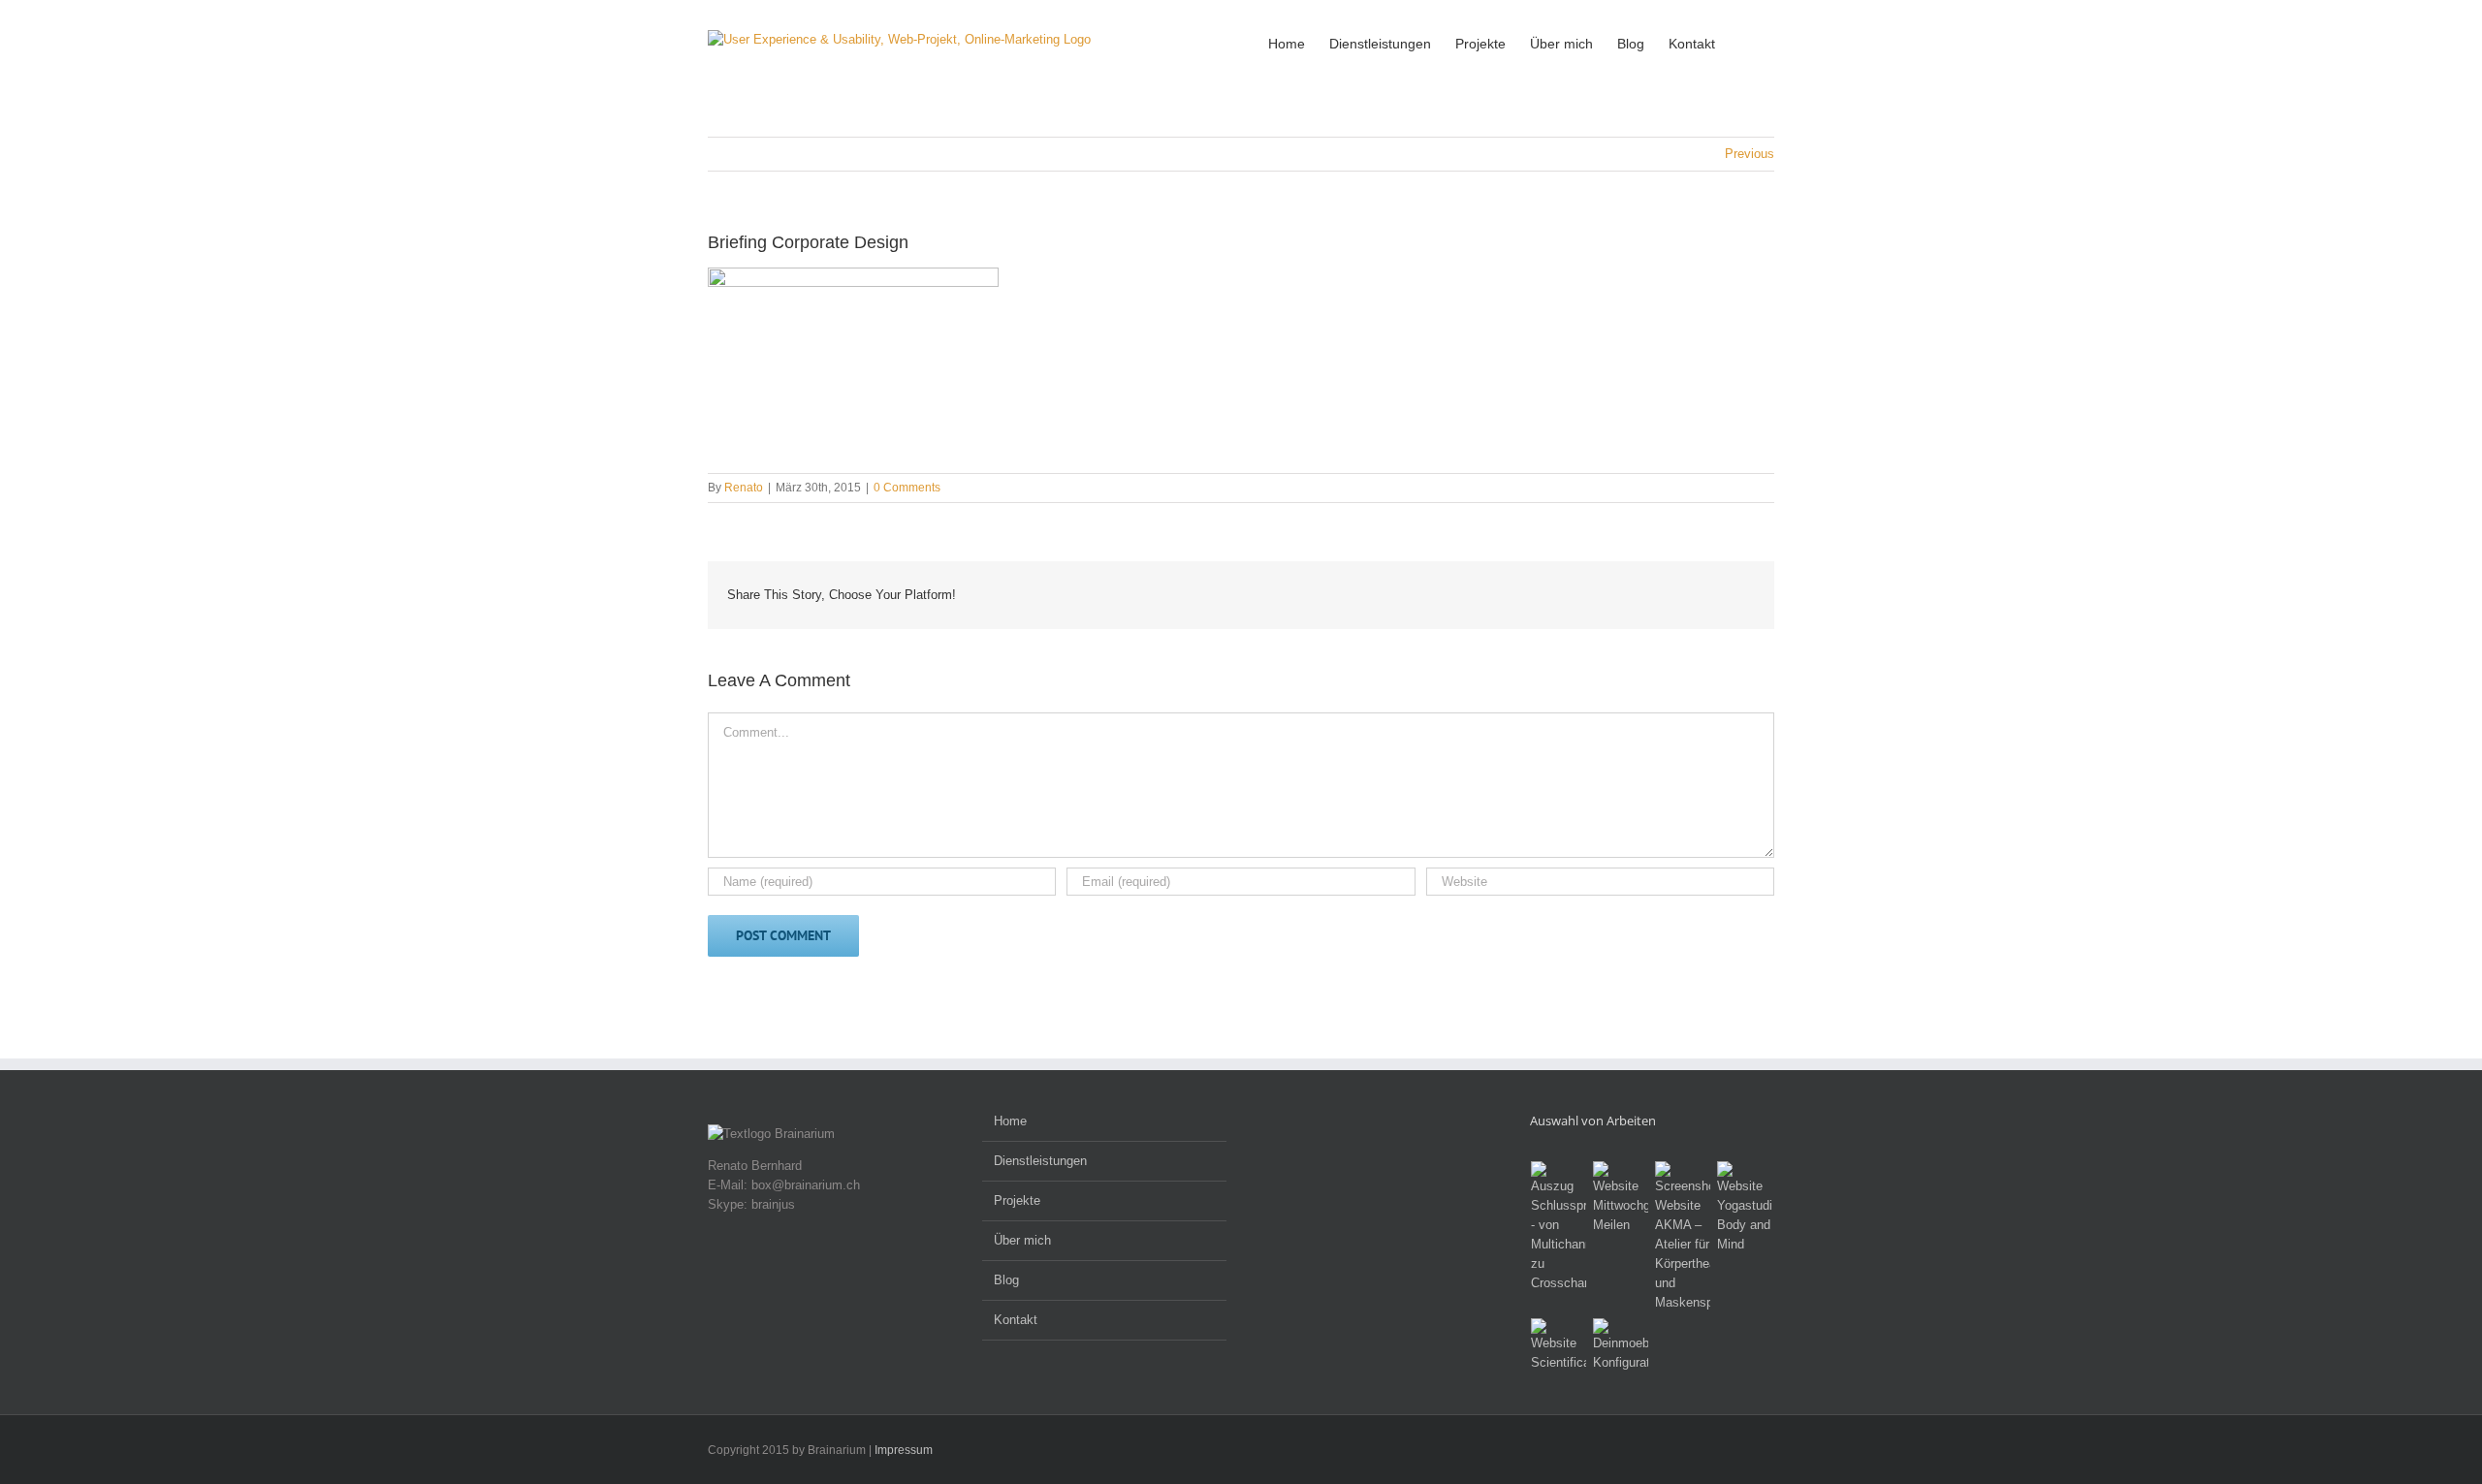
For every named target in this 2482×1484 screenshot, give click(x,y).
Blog (1006, 1280)
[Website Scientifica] (1559, 1345)
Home (1010, 1121)
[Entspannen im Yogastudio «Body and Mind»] (1745, 1208)
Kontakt (1016, 1320)
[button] (1745, 42)
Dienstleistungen (1040, 1161)
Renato (744, 488)
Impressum (904, 1450)
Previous (1750, 154)
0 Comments (907, 488)
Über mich (1022, 1240)
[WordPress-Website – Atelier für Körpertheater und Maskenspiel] (1683, 1237)
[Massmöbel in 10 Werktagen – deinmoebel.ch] (1621, 1345)
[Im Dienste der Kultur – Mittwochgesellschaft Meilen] (1621, 1198)
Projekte (1017, 1200)
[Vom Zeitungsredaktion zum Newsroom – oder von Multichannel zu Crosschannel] (1559, 1227)
